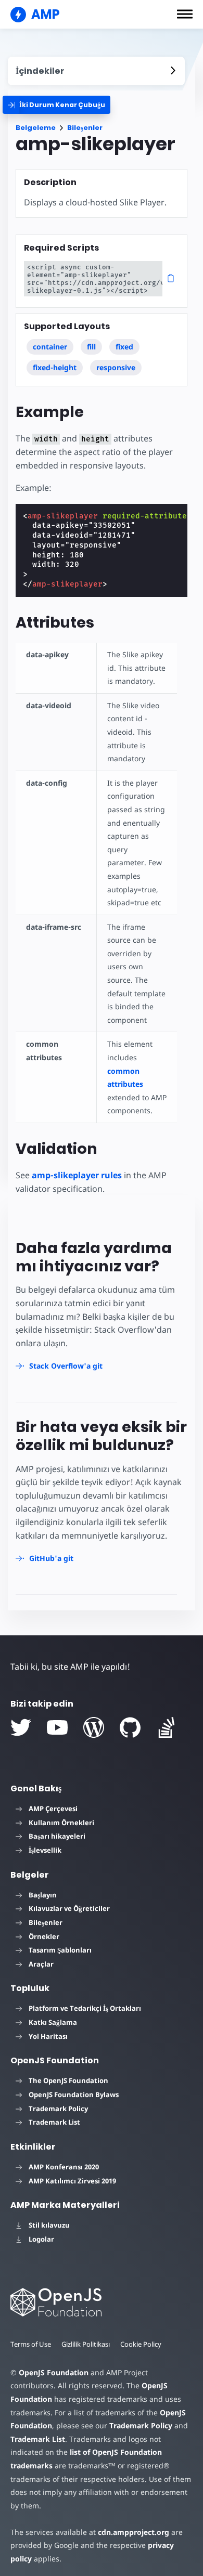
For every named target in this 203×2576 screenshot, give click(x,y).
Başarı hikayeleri (57, 1836)
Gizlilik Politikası (86, 2344)
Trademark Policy (58, 2109)
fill (91, 347)
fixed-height (55, 367)
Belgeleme (36, 128)
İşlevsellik (45, 1850)
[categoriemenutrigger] (56, 105)
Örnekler (44, 1936)
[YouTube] (57, 1727)
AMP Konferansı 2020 (64, 2167)
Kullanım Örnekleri (61, 1823)
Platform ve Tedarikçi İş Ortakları (85, 2008)
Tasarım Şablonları (60, 1950)
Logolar (41, 2239)
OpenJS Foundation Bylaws (74, 2094)
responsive (116, 367)
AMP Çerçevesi (53, 1809)
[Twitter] (21, 1727)
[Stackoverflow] (167, 1727)
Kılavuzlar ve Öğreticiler (69, 1908)
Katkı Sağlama (53, 2022)
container (50, 347)
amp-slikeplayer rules (77, 1175)
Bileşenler (85, 128)
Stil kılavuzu (49, 2225)
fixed (124, 347)
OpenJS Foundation (54, 2372)
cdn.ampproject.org (134, 2532)
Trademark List (54, 2122)
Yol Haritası (48, 2036)
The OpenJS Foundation (68, 2080)
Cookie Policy (141, 2344)
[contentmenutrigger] (96, 71)
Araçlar (41, 1964)
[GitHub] (130, 1727)
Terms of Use (31, 2344)
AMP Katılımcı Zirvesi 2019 (72, 2181)
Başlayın (43, 1895)
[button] (185, 14)
